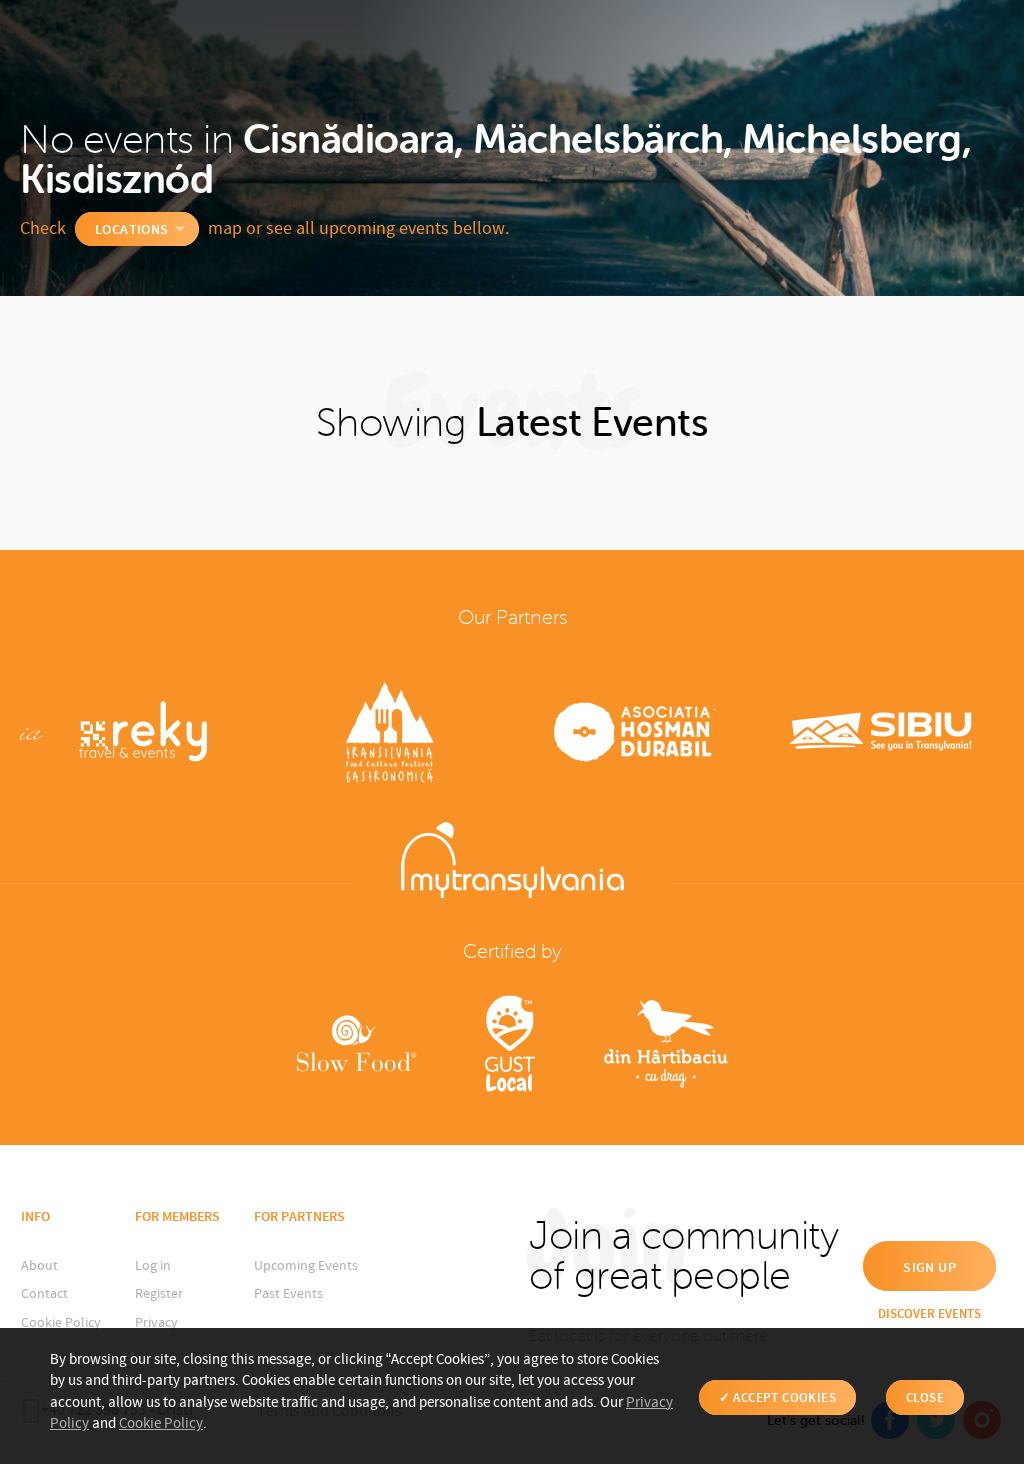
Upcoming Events (306, 1266)
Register (159, 1294)
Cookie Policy (61, 1323)
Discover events (929, 1314)
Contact (44, 1294)
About (39, 1266)
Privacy (156, 1323)
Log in (153, 1266)
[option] (143, 735)
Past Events (288, 1294)
